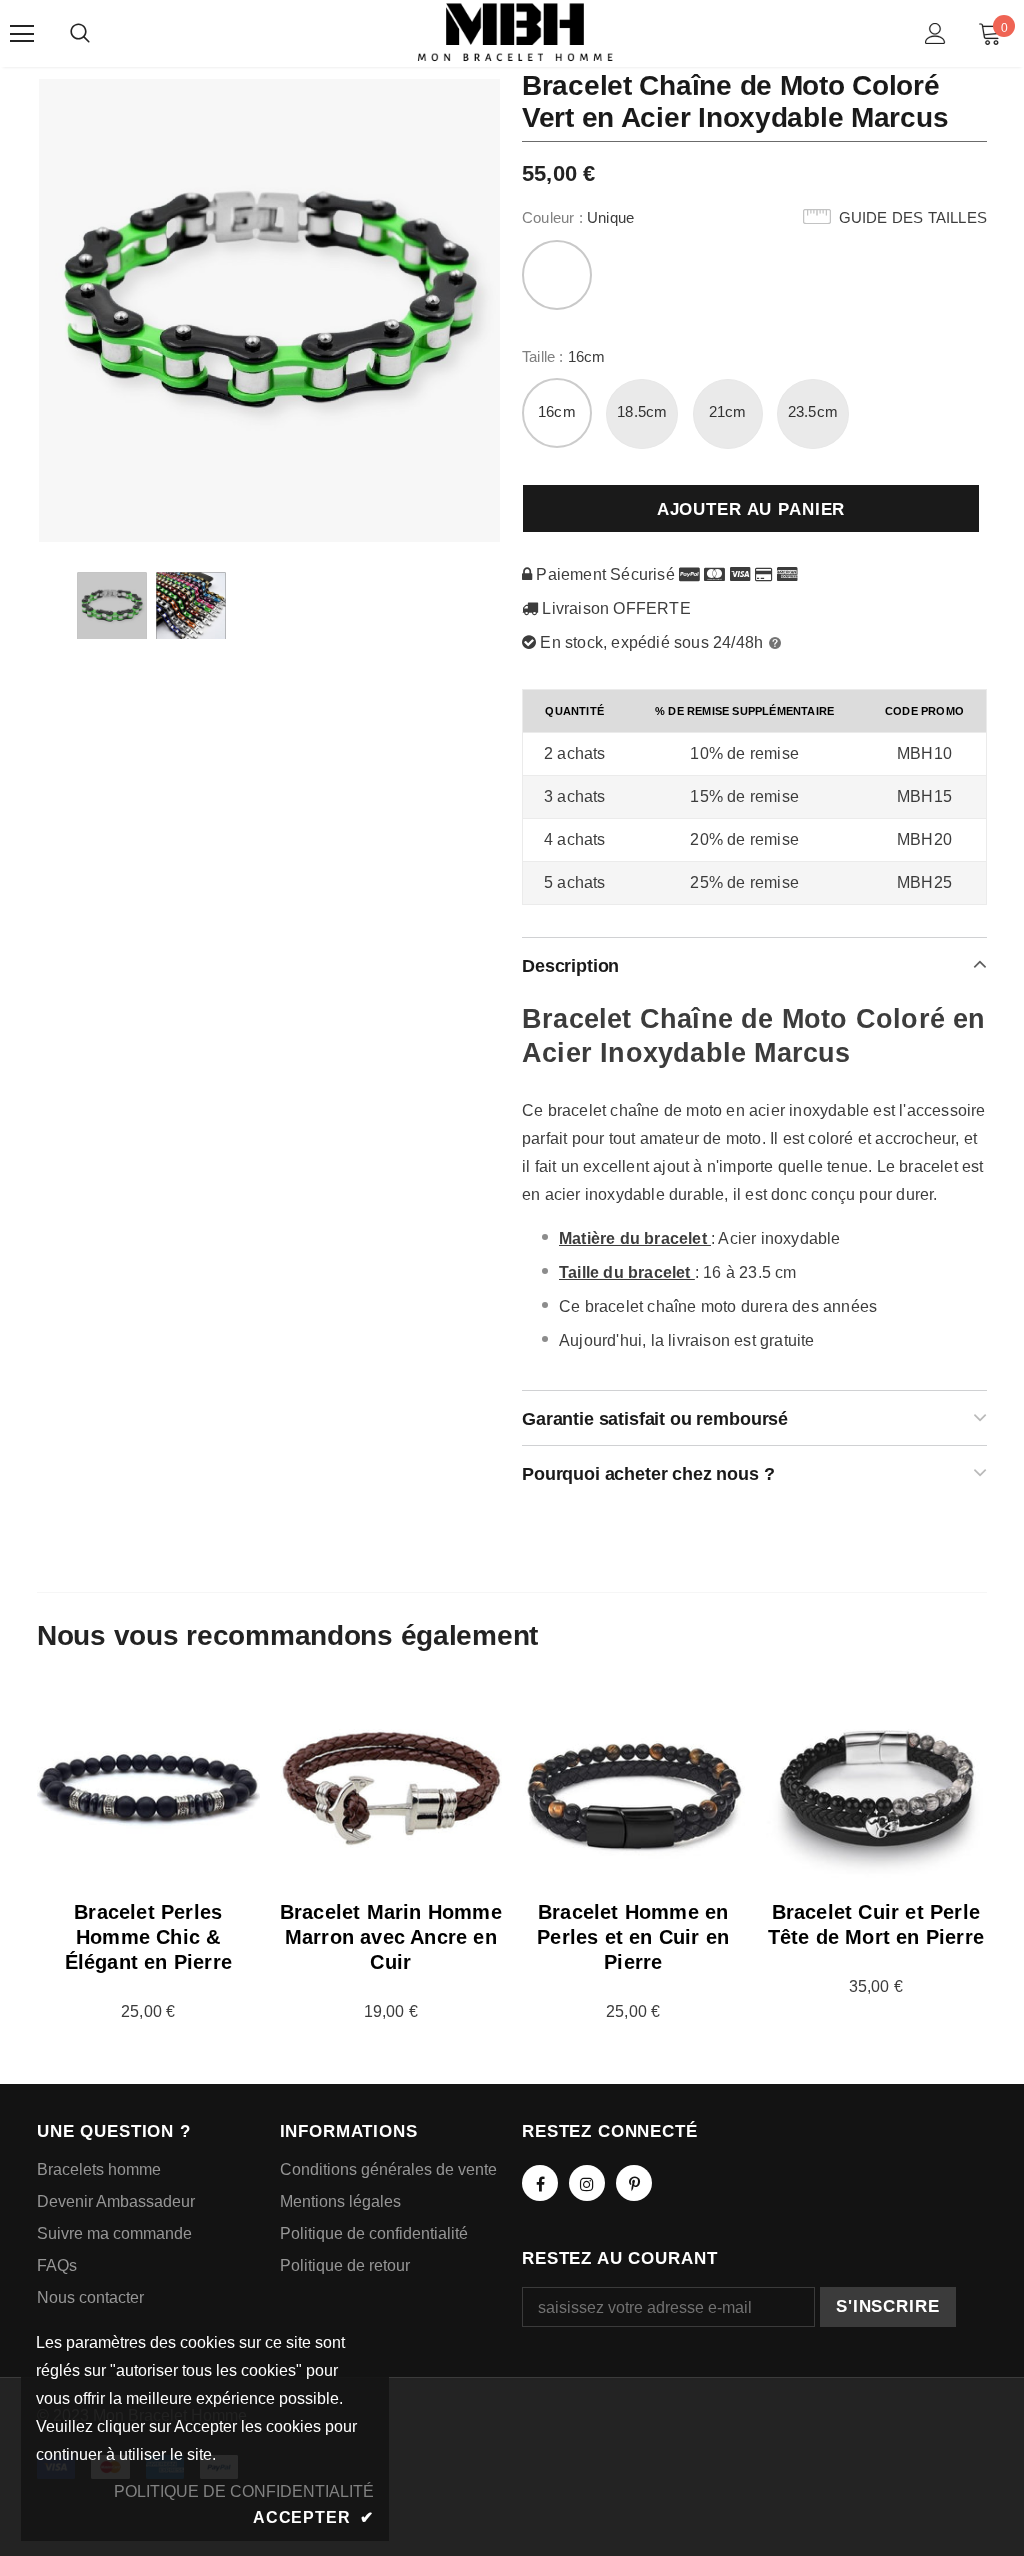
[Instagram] (587, 2183)
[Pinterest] (634, 2183)
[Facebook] (540, 2183)
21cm (728, 411)
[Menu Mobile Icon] (22, 34)
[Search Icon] (80, 34)
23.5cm (813, 411)
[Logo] (515, 32)
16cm (557, 411)
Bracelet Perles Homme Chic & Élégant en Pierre (148, 1937)
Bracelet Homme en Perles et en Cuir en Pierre (633, 1937)
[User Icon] (935, 33)
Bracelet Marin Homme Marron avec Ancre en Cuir (391, 1937)
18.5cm (642, 411)
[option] (269, 309)
